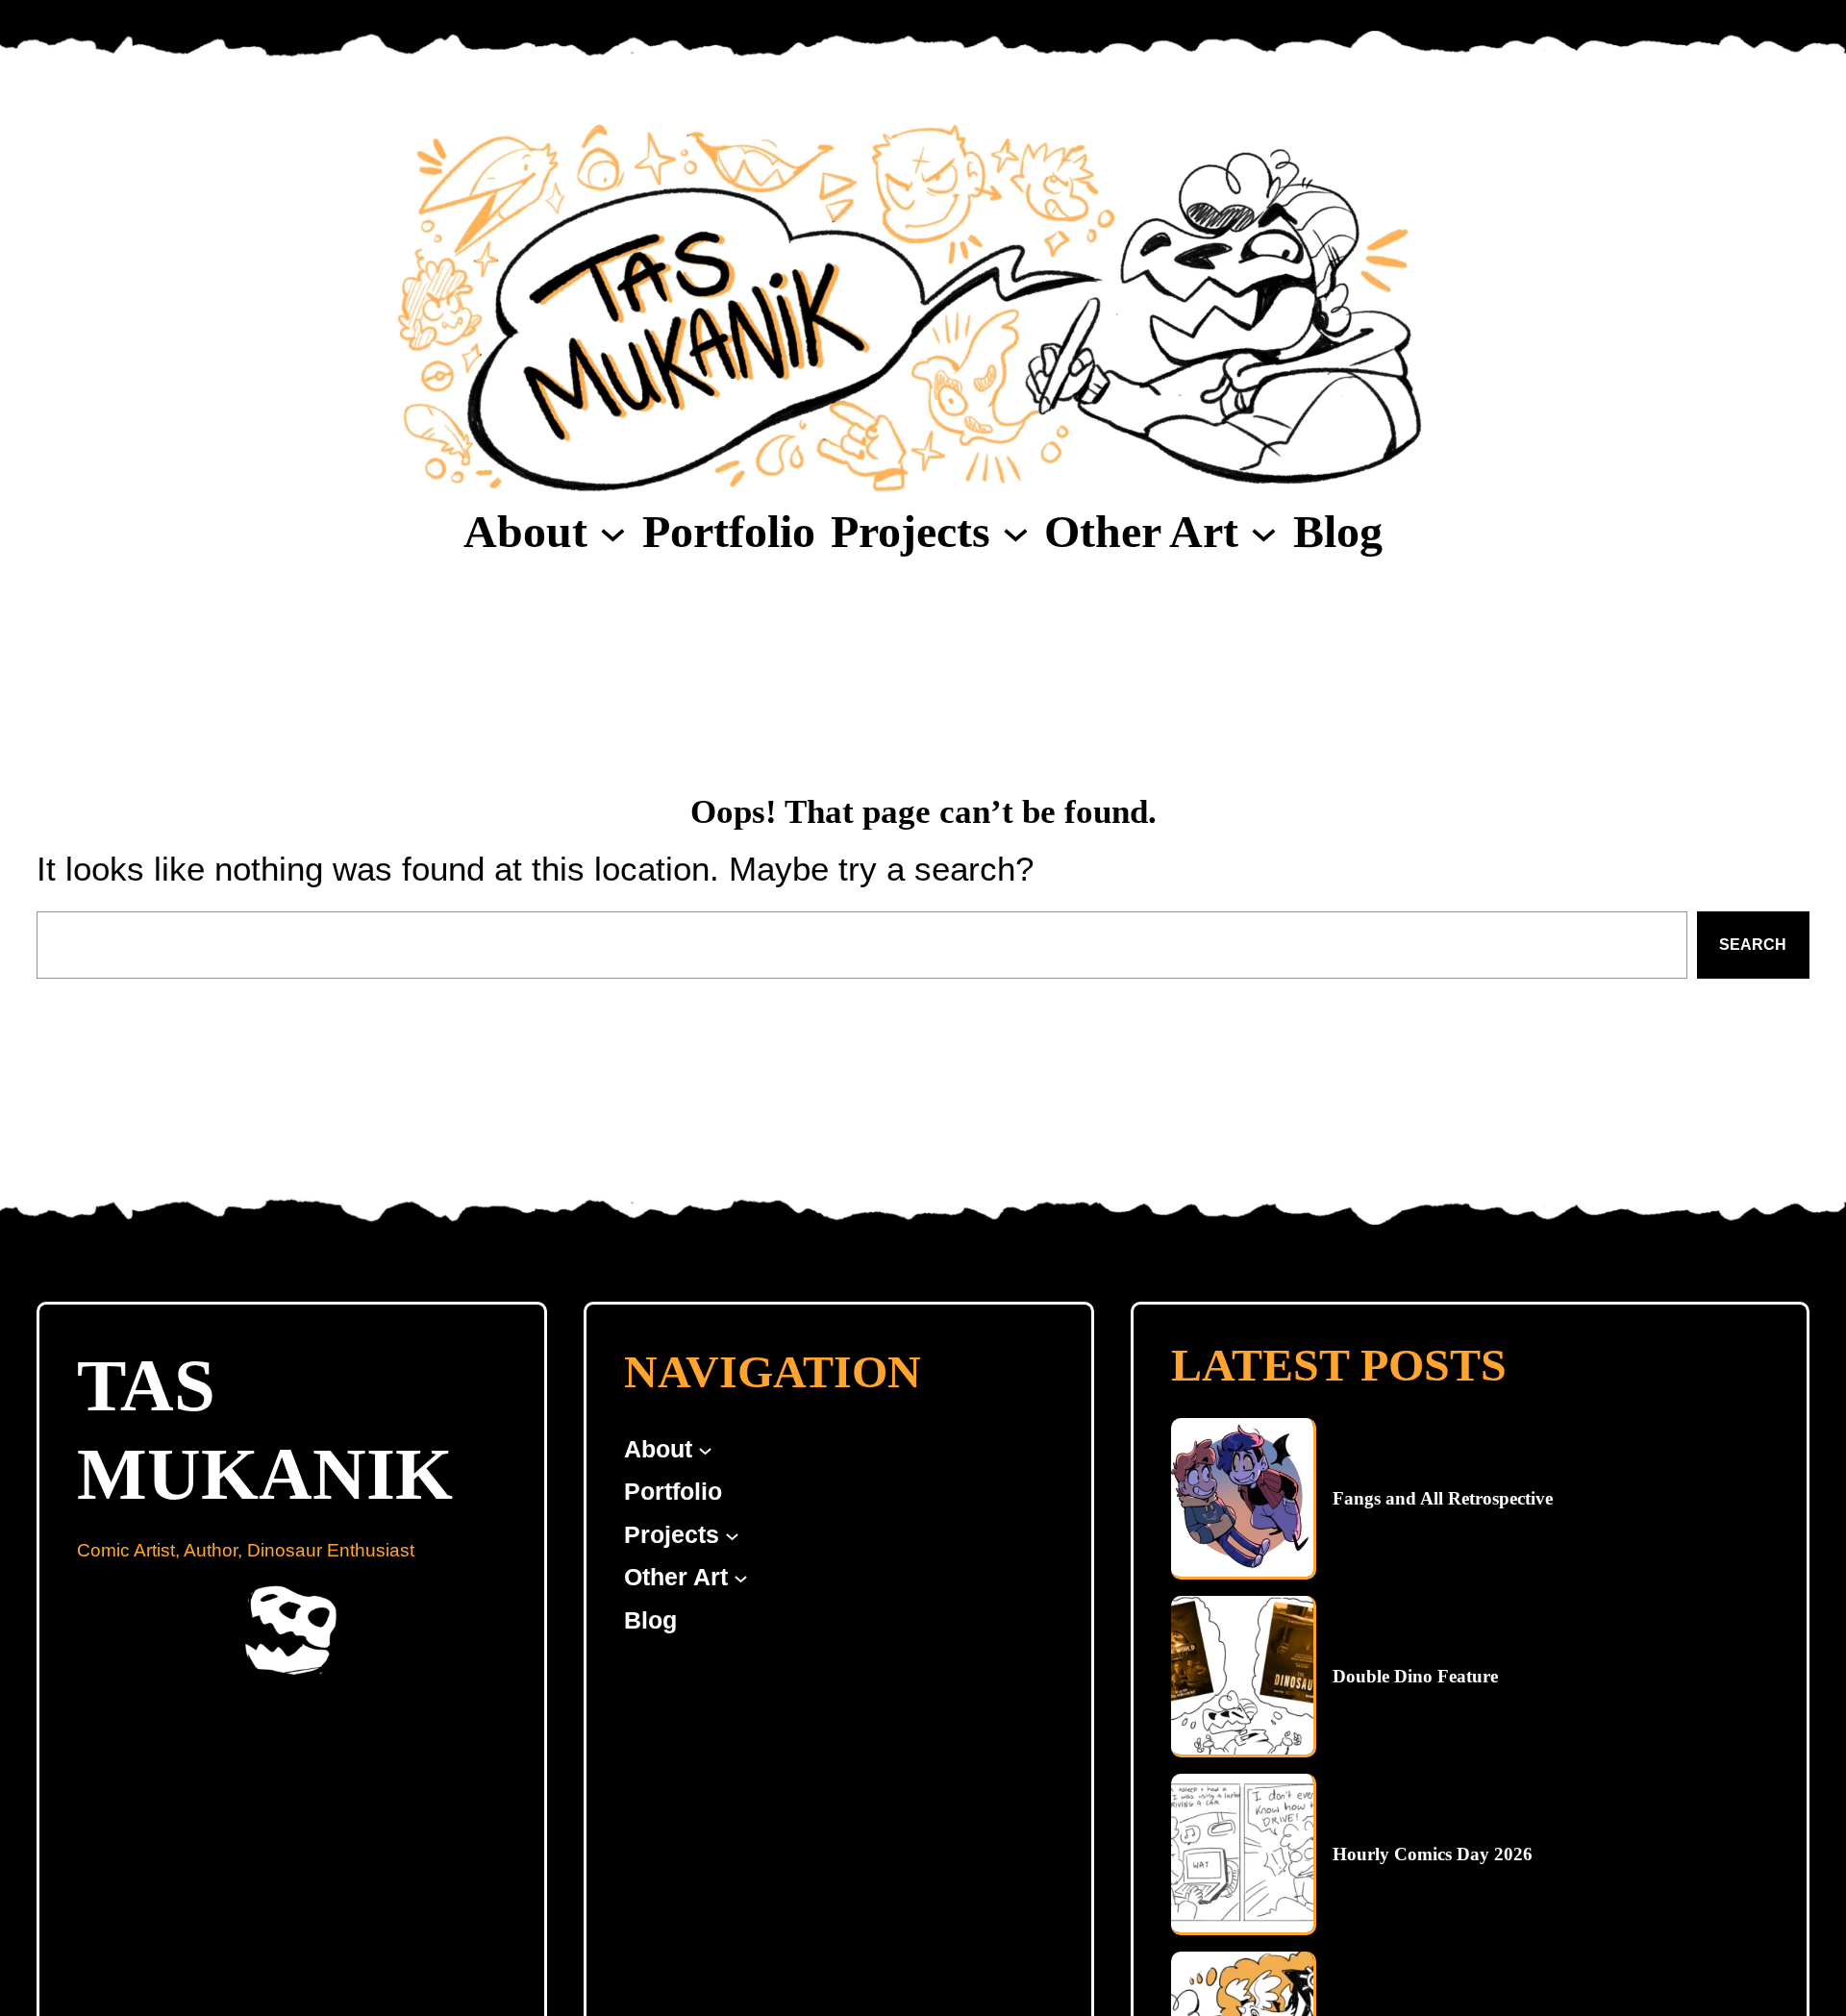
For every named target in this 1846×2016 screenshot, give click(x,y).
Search (1753, 945)
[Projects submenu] (1016, 532)
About (525, 531)
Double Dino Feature (1415, 1676)
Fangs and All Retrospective (1443, 1498)
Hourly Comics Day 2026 (1433, 1854)
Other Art (1141, 531)
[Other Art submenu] (1264, 532)
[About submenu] (613, 532)
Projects (911, 531)
